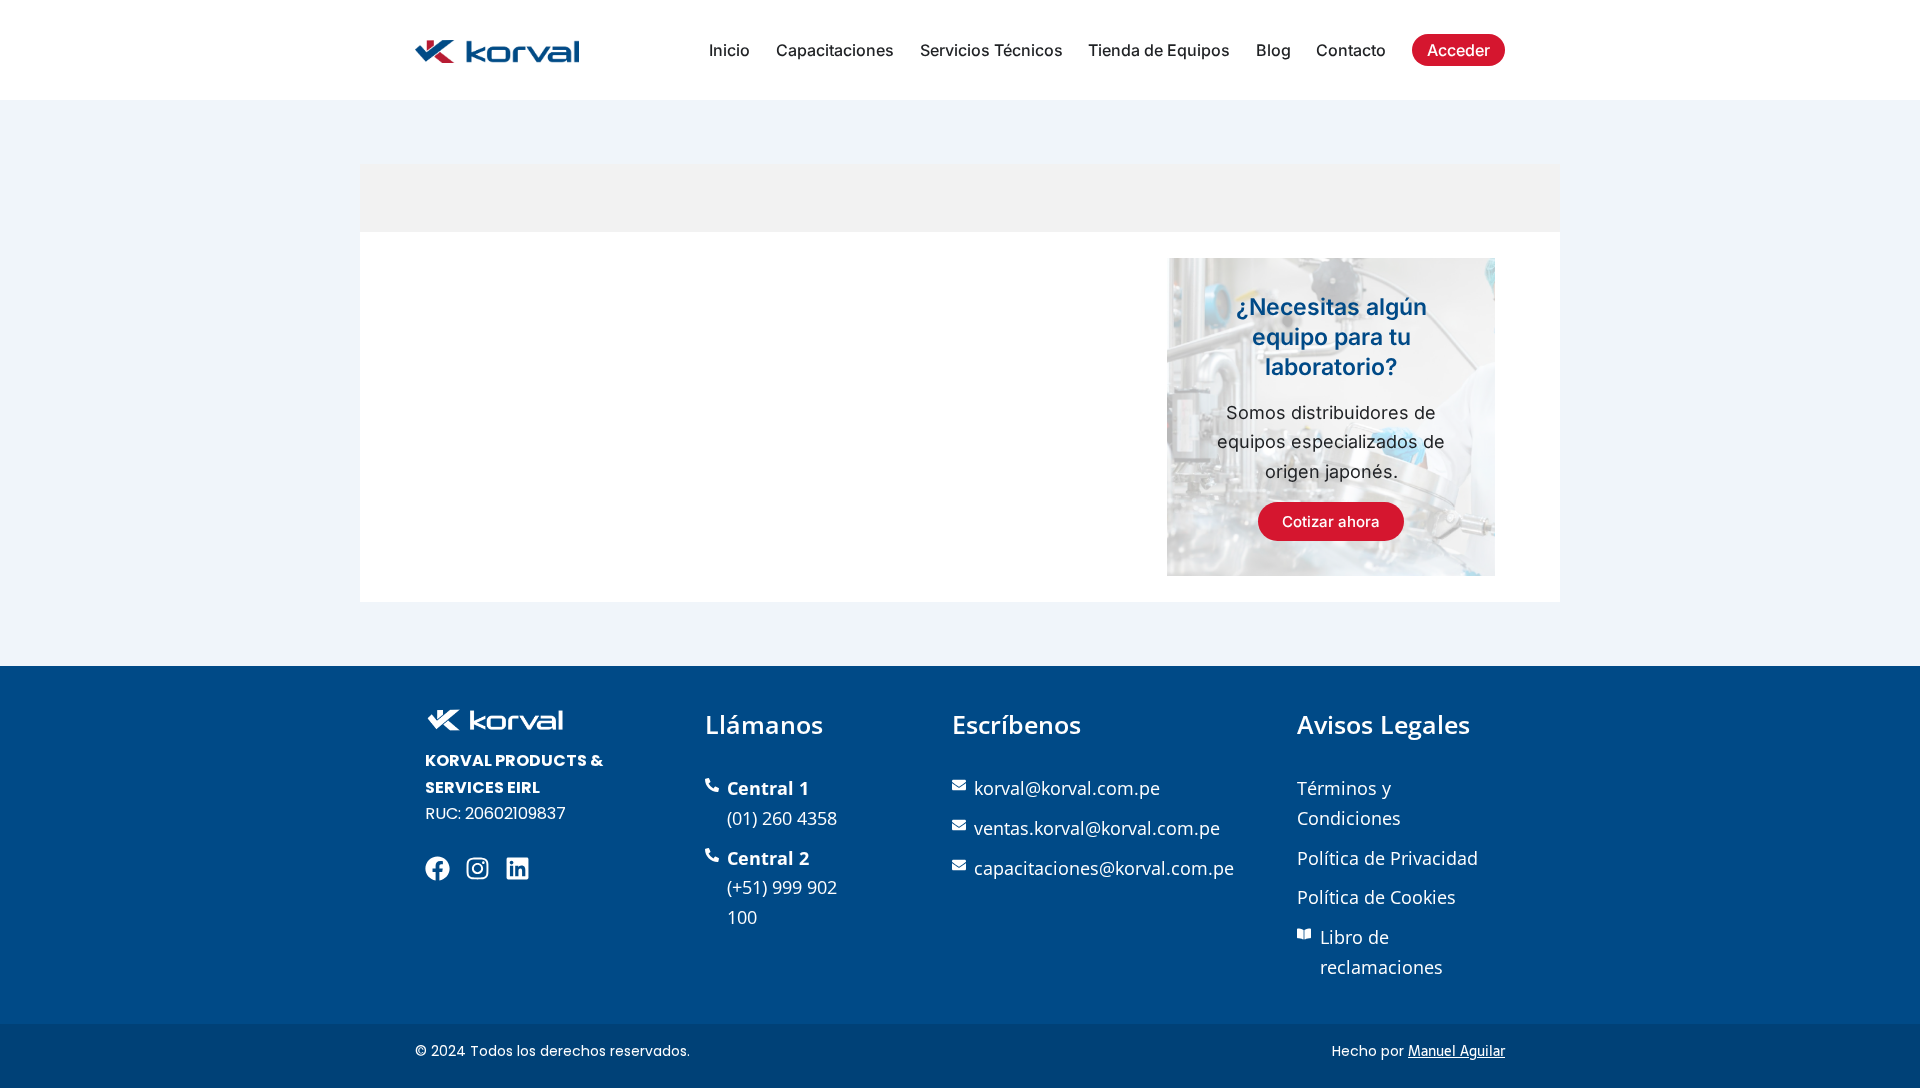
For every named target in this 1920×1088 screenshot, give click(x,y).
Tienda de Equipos (1159, 50)
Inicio (729, 50)
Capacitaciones (835, 50)
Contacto (1351, 50)
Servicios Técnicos (991, 50)
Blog (1273, 50)
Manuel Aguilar (1456, 1051)
